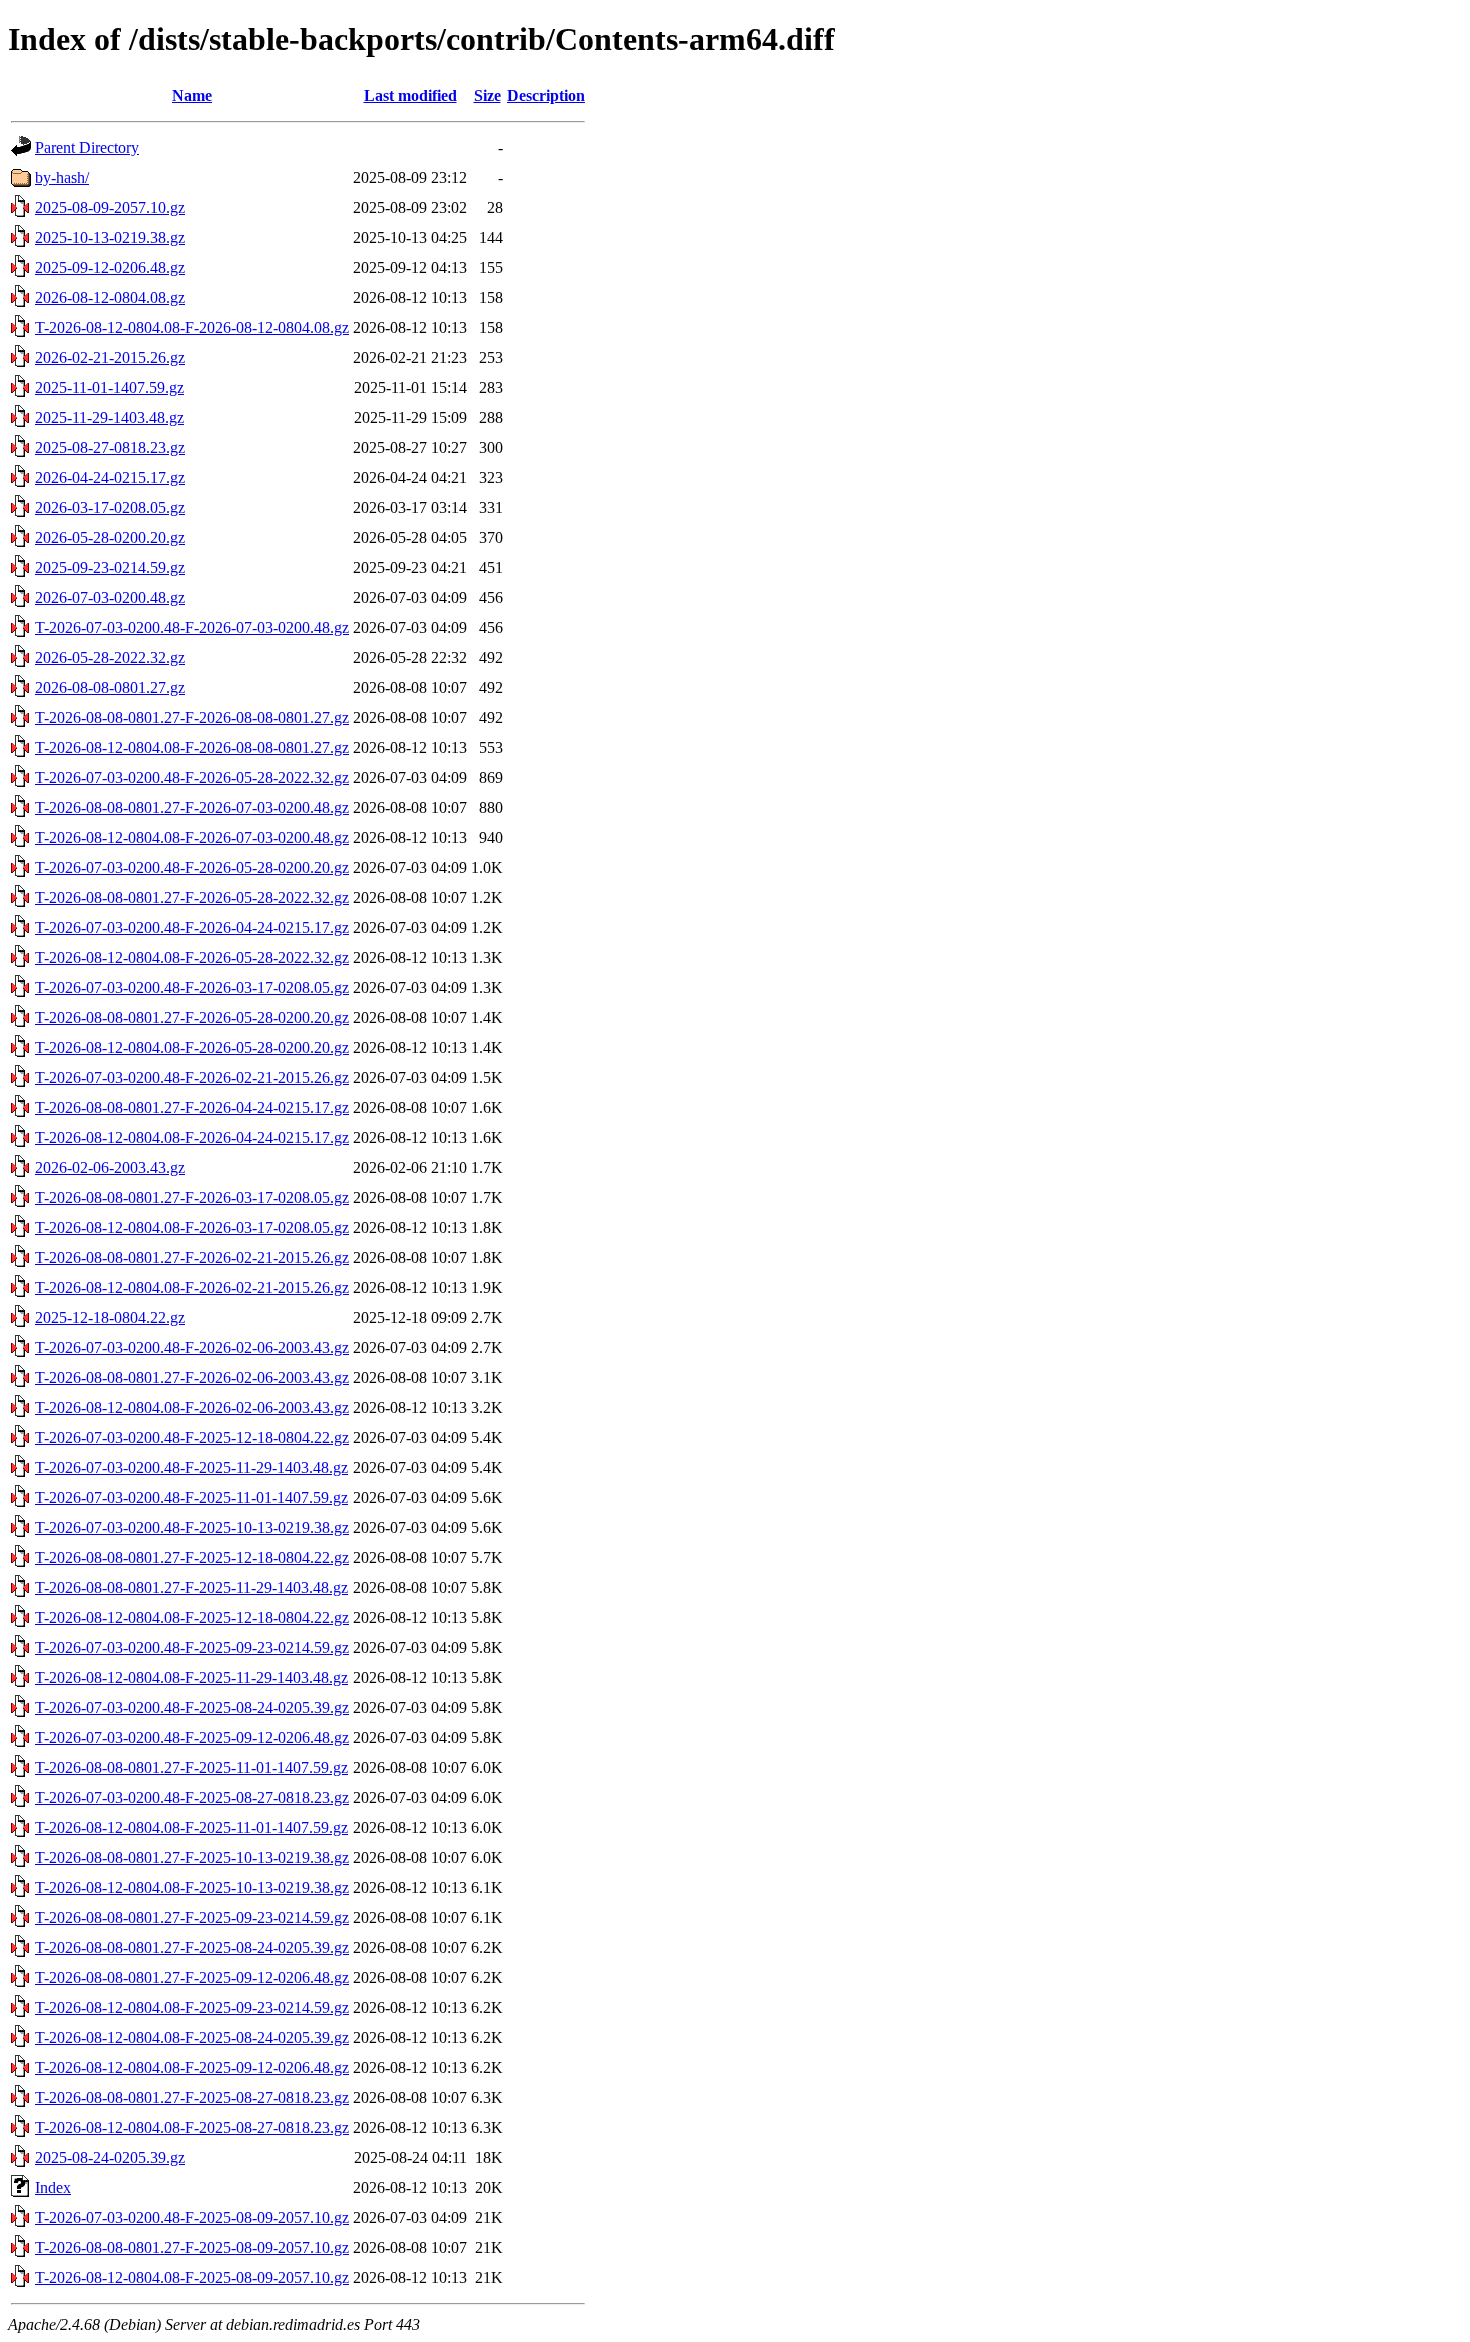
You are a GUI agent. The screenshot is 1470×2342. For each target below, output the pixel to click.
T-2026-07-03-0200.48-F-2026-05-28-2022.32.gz (192, 777)
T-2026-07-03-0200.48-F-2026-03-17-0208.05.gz (192, 987)
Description (546, 95)
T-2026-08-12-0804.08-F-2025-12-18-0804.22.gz (192, 1617)
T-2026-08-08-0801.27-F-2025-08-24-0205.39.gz (192, 1947)
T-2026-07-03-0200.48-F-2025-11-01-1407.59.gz (191, 1497)
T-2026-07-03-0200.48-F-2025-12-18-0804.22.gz (192, 1437)
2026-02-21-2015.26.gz (110, 357)
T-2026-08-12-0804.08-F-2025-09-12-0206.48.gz (192, 2067)
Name (192, 95)
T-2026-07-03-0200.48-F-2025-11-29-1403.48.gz (191, 1467)
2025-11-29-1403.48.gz (109, 417)
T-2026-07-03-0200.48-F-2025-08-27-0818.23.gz (192, 1797)
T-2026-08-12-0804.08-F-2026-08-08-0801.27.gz (192, 747)
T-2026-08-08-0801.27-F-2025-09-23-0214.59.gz (192, 1917)
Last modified (410, 95)
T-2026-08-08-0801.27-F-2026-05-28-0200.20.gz (192, 1017)
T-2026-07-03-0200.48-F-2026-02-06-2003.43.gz (192, 1347)
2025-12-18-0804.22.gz (110, 1317)
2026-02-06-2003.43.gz (110, 1167)
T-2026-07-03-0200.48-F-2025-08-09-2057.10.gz (192, 2217)
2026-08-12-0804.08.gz (110, 297)
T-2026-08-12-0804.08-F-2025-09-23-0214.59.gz (192, 2007)
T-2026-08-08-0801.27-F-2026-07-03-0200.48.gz (192, 807)
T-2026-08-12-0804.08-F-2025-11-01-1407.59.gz (191, 1827)
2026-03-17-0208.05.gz (110, 507)
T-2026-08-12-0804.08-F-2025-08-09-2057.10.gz (192, 2277)
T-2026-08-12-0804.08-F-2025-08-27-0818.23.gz (192, 2127)
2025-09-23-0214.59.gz (110, 567)
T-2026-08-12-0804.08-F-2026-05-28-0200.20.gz (192, 1047)
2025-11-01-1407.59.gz (109, 387)
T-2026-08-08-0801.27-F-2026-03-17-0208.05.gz (192, 1197)
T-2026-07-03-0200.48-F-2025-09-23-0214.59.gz (192, 1647)
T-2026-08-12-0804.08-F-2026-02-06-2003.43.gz (192, 1407)
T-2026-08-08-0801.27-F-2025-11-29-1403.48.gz (191, 1587)
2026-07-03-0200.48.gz (110, 597)
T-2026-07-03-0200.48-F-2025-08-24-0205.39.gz (192, 1707)
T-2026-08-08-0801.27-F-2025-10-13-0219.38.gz (192, 1857)
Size (487, 95)
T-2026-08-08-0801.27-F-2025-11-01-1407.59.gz (191, 1767)
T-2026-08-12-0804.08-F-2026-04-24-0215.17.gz (192, 1137)
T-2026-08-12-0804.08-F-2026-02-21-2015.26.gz (192, 1287)
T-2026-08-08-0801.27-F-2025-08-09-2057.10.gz (192, 2247)
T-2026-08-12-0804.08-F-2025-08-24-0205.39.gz (192, 2037)
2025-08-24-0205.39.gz (110, 2157)
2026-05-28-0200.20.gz (110, 537)
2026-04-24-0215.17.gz (110, 477)
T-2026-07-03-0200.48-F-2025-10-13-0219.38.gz (192, 1527)
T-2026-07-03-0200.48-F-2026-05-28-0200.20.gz (192, 867)
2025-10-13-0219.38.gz (110, 237)
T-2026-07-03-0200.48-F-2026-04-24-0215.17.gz (192, 927)
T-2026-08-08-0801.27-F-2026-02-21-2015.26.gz (192, 1257)
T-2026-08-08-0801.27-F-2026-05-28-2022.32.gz (192, 897)
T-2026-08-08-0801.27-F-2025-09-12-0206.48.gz (192, 1977)
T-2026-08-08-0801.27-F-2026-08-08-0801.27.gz (192, 717)
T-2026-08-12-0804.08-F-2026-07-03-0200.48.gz (192, 837)
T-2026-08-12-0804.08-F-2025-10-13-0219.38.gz (192, 1887)
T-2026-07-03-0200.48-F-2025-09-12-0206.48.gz (192, 1737)
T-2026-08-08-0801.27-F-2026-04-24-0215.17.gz (192, 1107)
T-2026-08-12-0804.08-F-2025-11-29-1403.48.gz (191, 1677)
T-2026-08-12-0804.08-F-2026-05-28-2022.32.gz (192, 957)
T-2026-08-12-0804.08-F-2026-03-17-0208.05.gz (192, 1227)
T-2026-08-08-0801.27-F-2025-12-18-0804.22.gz (192, 1557)
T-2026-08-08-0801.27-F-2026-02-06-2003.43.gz (192, 1377)
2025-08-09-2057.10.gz (110, 207)
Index (53, 2187)
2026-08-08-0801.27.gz (110, 687)
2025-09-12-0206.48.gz (110, 267)
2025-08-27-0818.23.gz (110, 447)
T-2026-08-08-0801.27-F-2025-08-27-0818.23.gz (192, 2097)
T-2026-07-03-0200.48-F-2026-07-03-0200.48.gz (192, 627)
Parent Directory (87, 147)
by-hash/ (62, 177)
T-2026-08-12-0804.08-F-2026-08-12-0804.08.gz (192, 327)
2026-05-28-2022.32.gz (110, 657)
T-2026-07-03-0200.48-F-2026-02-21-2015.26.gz (192, 1077)
